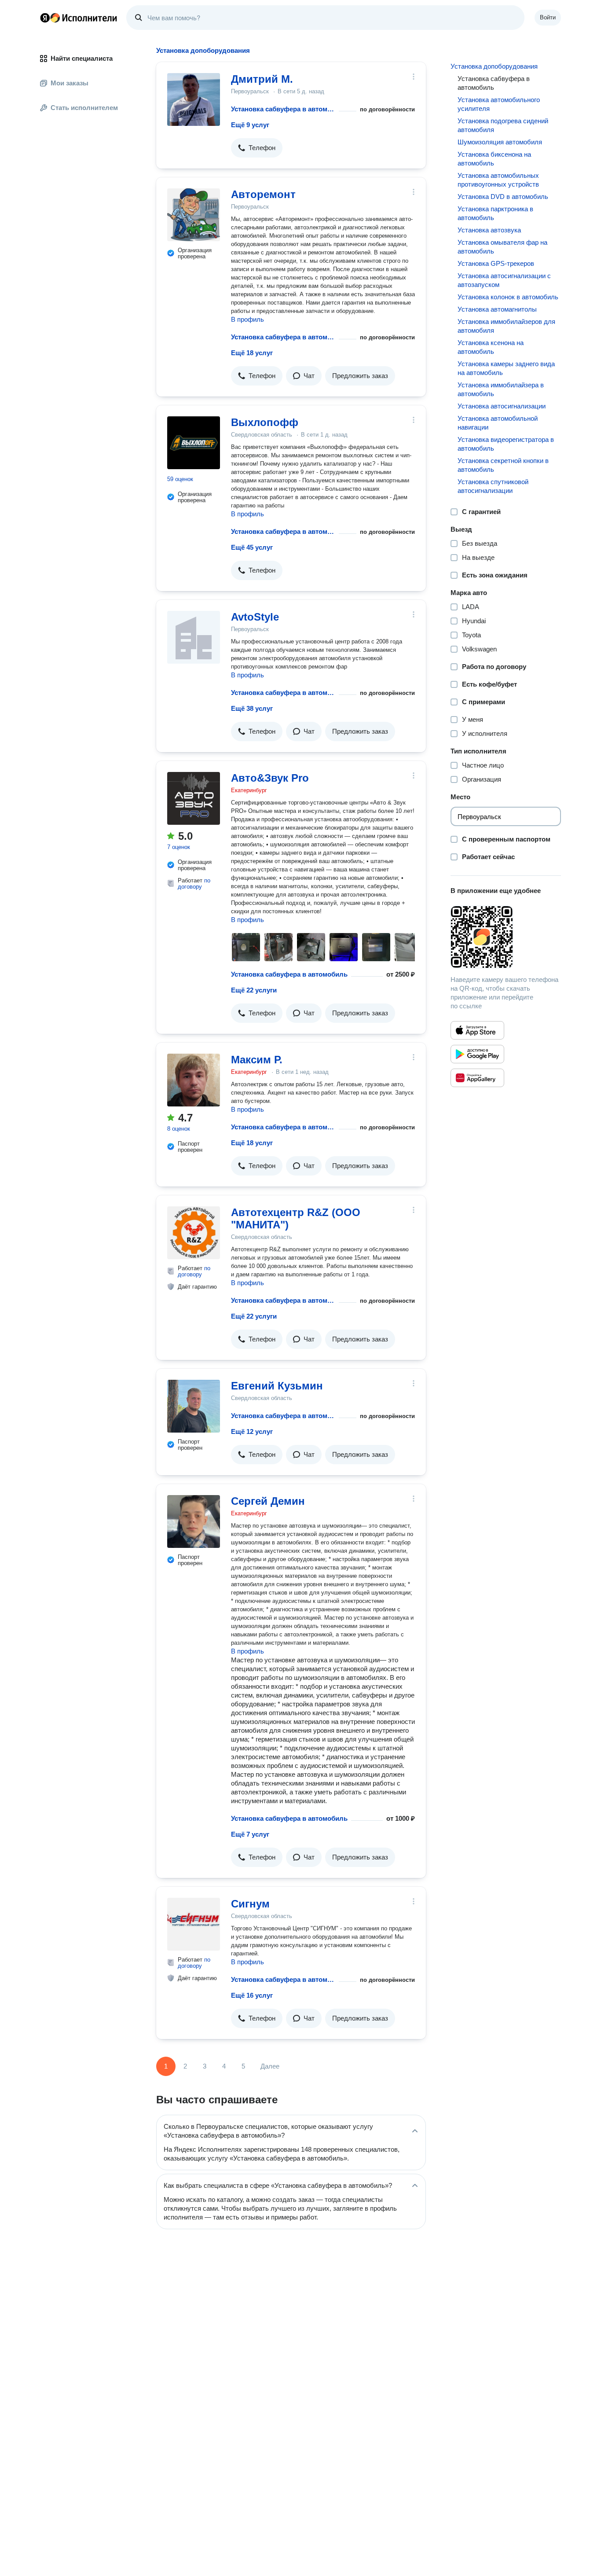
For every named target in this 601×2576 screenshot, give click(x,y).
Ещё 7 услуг (250, 1834)
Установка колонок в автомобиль (508, 297)
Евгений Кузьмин (277, 1386)
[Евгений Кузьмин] (194, 1406)
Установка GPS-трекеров (496, 263)
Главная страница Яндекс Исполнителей (79, 18)
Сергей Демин (268, 1501)
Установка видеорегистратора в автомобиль (506, 444)
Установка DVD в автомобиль (503, 197)
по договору (194, 884)
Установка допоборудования (494, 66)
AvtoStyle (255, 617)
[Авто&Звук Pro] (194, 798)
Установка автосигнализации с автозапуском (504, 280)
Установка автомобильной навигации (498, 423)
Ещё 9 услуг (250, 125)
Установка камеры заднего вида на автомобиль (506, 368)
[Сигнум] (194, 1924)
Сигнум (250, 1904)
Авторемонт (263, 194)
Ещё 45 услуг (252, 547)
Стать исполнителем (84, 108)
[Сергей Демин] (194, 1521)
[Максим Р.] (194, 1080)
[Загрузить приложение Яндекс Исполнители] (506, 937)
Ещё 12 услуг (252, 1431)
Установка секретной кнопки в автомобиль (503, 465)
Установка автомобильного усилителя (499, 104)
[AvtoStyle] (194, 637)
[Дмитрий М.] (194, 99)
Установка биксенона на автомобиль (494, 159)
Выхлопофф (265, 422)
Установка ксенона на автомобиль (491, 347)
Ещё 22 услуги (254, 990)
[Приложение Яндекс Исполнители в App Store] (477, 1030)
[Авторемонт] (194, 215)
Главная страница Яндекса (45, 18)
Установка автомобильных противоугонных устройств (498, 180)
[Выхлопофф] (194, 443)
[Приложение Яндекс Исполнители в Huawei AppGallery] (477, 1078)
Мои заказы (70, 83)
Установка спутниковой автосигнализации (493, 486)
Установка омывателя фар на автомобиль (502, 247)
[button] (257, 148)
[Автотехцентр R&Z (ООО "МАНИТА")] (194, 1233)
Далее (270, 2066)
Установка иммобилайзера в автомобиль (501, 389)
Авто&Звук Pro (270, 778)
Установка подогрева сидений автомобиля (503, 125)
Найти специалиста (82, 58)
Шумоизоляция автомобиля (500, 142)
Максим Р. (257, 1060)
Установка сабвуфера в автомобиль (283, 109)
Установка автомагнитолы (497, 309)
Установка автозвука (489, 230)
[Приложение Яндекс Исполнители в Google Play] (477, 1054)
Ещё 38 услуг (252, 708)
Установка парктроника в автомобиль (495, 213)
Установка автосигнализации (502, 406)
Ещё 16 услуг (252, 1995)
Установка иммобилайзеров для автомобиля (506, 326)
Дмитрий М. (262, 79)
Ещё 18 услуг (252, 353)
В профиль (247, 319)
